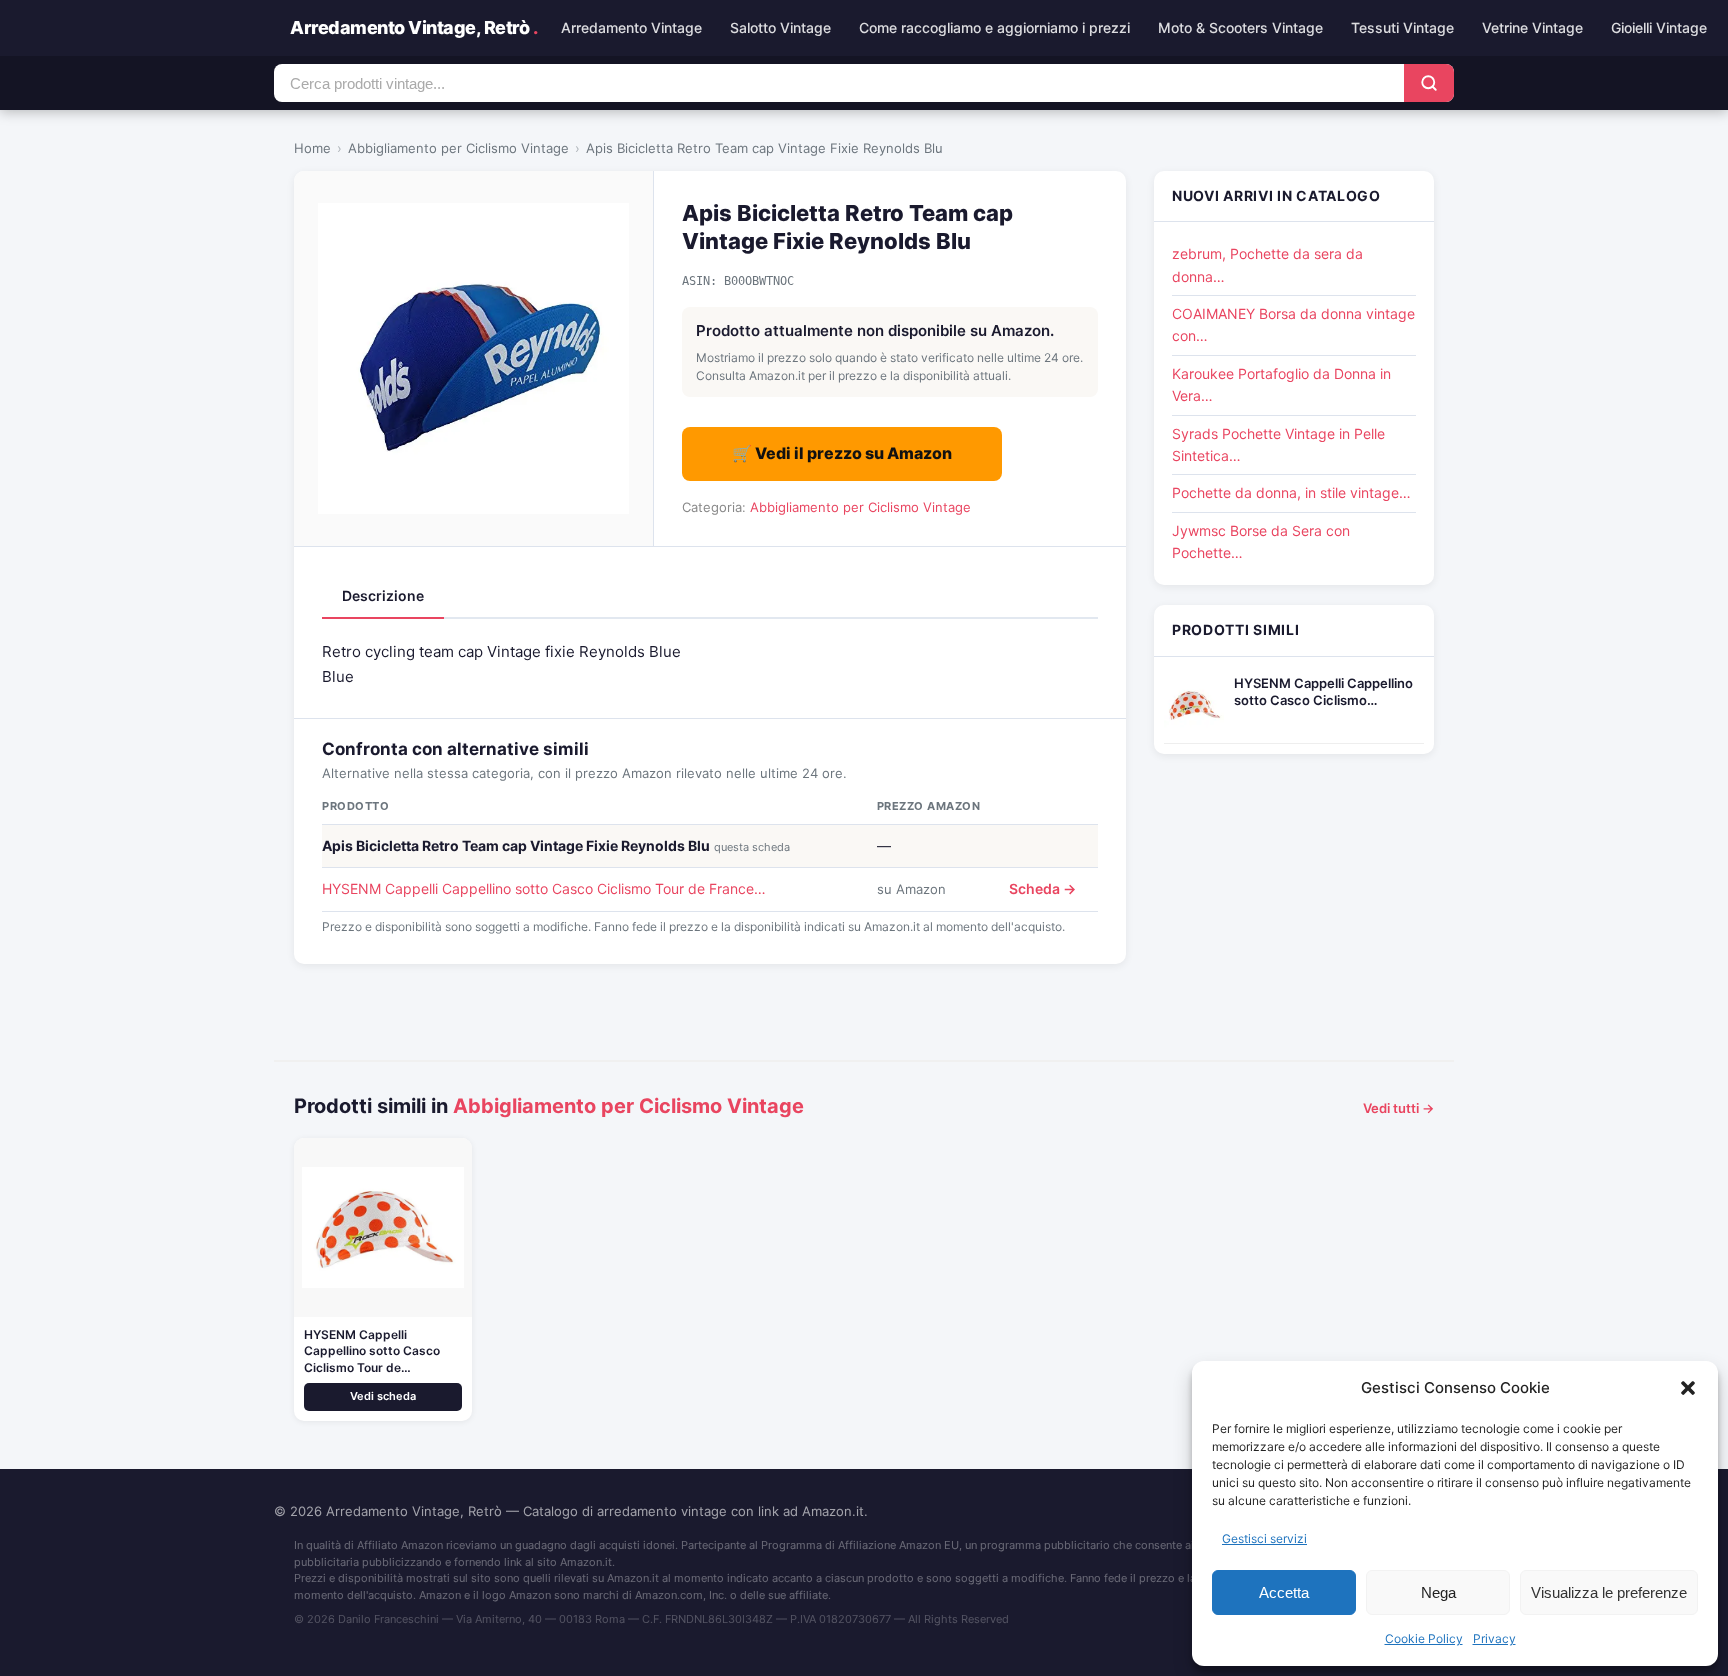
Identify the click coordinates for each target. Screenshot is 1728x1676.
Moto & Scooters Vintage (1240, 27)
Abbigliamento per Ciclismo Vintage (458, 148)
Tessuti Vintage (1402, 27)
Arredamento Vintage (631, 27)
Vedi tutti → (1398, 1108)
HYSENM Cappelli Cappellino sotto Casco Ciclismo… (1323, 691)
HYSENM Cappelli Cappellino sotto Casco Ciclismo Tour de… (372, 1351)
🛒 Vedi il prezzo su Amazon (842, 453)
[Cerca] (1429, 83)
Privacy (1494, 1638)
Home (312, 148)
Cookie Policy (1424, 1638)
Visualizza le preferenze (1609, 1592)
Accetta (1284, 1592)
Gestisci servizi (1264, 1538)
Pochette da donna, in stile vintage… (1291, 492)
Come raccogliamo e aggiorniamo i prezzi (994, 27)
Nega (1438, 1592)
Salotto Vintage (780, 27)
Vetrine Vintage (1532, 27)
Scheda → (1042, 888)
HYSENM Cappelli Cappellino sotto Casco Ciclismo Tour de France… (544, 888)
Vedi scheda (383, 1396)
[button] (1688, 1388)
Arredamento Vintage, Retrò (413, 27)
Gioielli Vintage (1659, 27)
